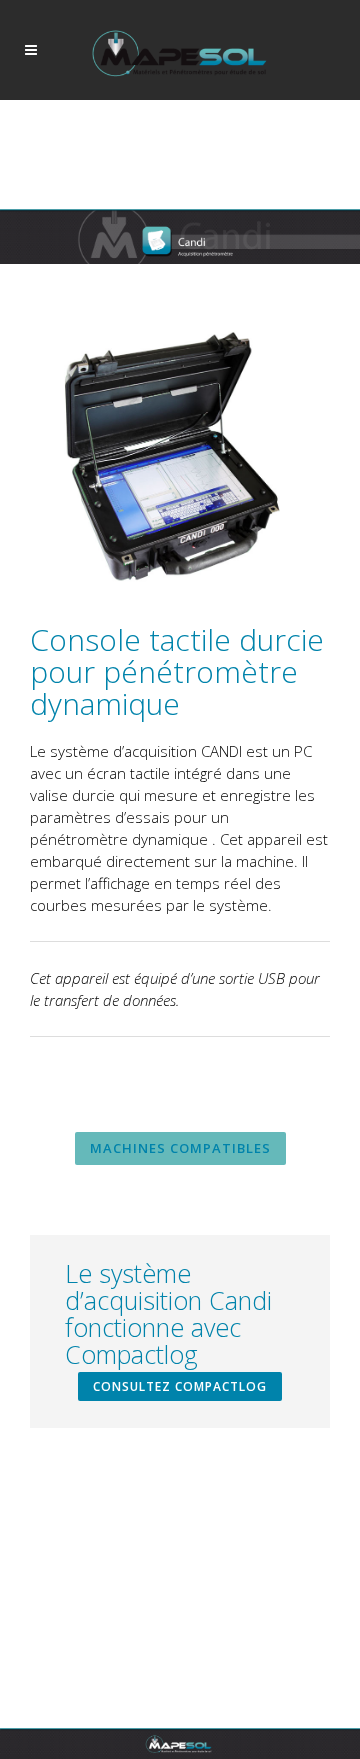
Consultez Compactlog (180, 1386)
